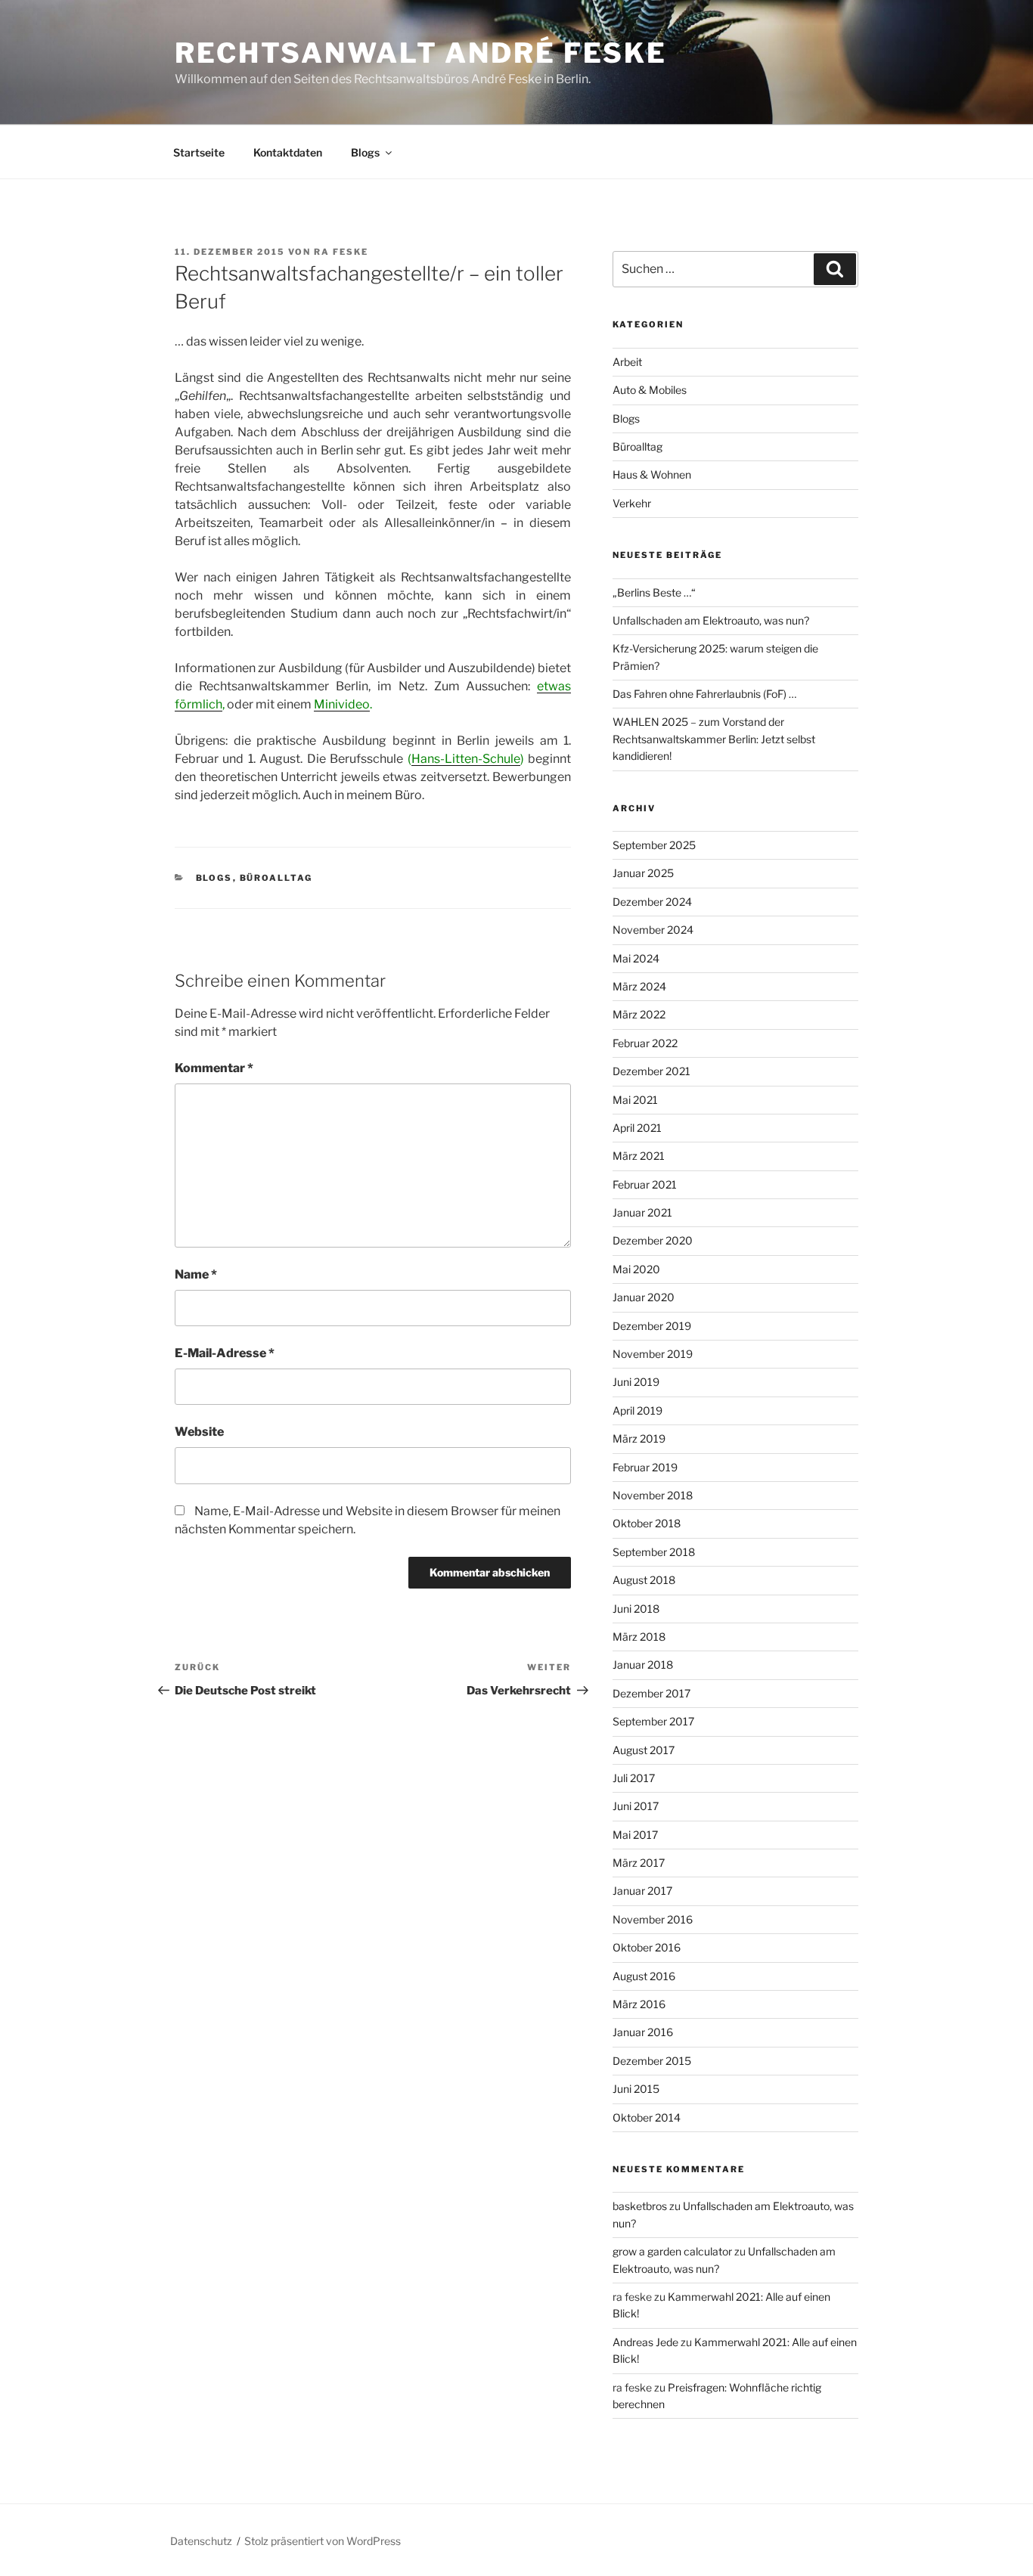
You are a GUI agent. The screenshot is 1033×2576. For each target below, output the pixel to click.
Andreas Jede (645, 2342)
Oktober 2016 (647, 1947)
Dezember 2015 (652, 2061)
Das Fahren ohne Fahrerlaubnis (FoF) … (704, 694)
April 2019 (637, 1410)
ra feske (341, 252)
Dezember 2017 (651, 1693)
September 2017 (653, 1721)
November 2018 (653, 1495)
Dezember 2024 (652, 902)
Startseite (199, 152)
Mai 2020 (636, 1269)
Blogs (365, 152)
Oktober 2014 (647, 2117)
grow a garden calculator (672, 2251)
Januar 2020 (644, 1297)
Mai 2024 (636, 958)
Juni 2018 (636, 1609)
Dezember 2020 (653, 1240)
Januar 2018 (643, 1665)
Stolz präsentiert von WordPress (323, 2541)
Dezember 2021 (651, 1071)
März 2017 (639, 1863)
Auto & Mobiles (650, 390)
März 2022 (639, 1014)
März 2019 (639, 1438)
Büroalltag (276, 878)
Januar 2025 (643, 873)
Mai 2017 (635, 1835)
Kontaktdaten (288, 152)
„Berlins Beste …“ (654, 592)
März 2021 (639, 1156)
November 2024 (653, 930)
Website (199, 1432)
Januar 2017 (642, 1891)
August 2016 (644, 1976)
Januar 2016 (643, 2032)
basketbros (640, 2206)
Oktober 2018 (647, 1523)
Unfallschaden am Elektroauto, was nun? (711, 620)
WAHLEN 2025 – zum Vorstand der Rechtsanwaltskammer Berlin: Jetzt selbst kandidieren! (714, 739)
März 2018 (639, 1637)
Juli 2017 (634, 1778)
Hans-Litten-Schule (466, 759)
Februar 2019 (645, 1467)
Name (196, 1274)
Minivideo (342, 704)
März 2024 (639, 986)
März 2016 (639, 2004)
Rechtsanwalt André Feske (421, 53)
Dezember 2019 (652, 1326)
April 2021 (637, 1128)
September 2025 (654, 845)
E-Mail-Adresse (225, 1353)
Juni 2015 (636, 2089)
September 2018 (654, 1552)
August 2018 (644, 1580)
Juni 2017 (636, 1806)
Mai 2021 (635, 1100)
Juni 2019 (636, 1382)
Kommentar (214, 1068)
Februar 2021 (645, 1184)
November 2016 (653, 1919)
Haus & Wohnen (652, 474)
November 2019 (653, 1354)
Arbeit (627, 362)
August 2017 (644, 1750)
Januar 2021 (642, 1212)
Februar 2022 (645, 1043)
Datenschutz (201, 2541)
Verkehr (632, 503)
